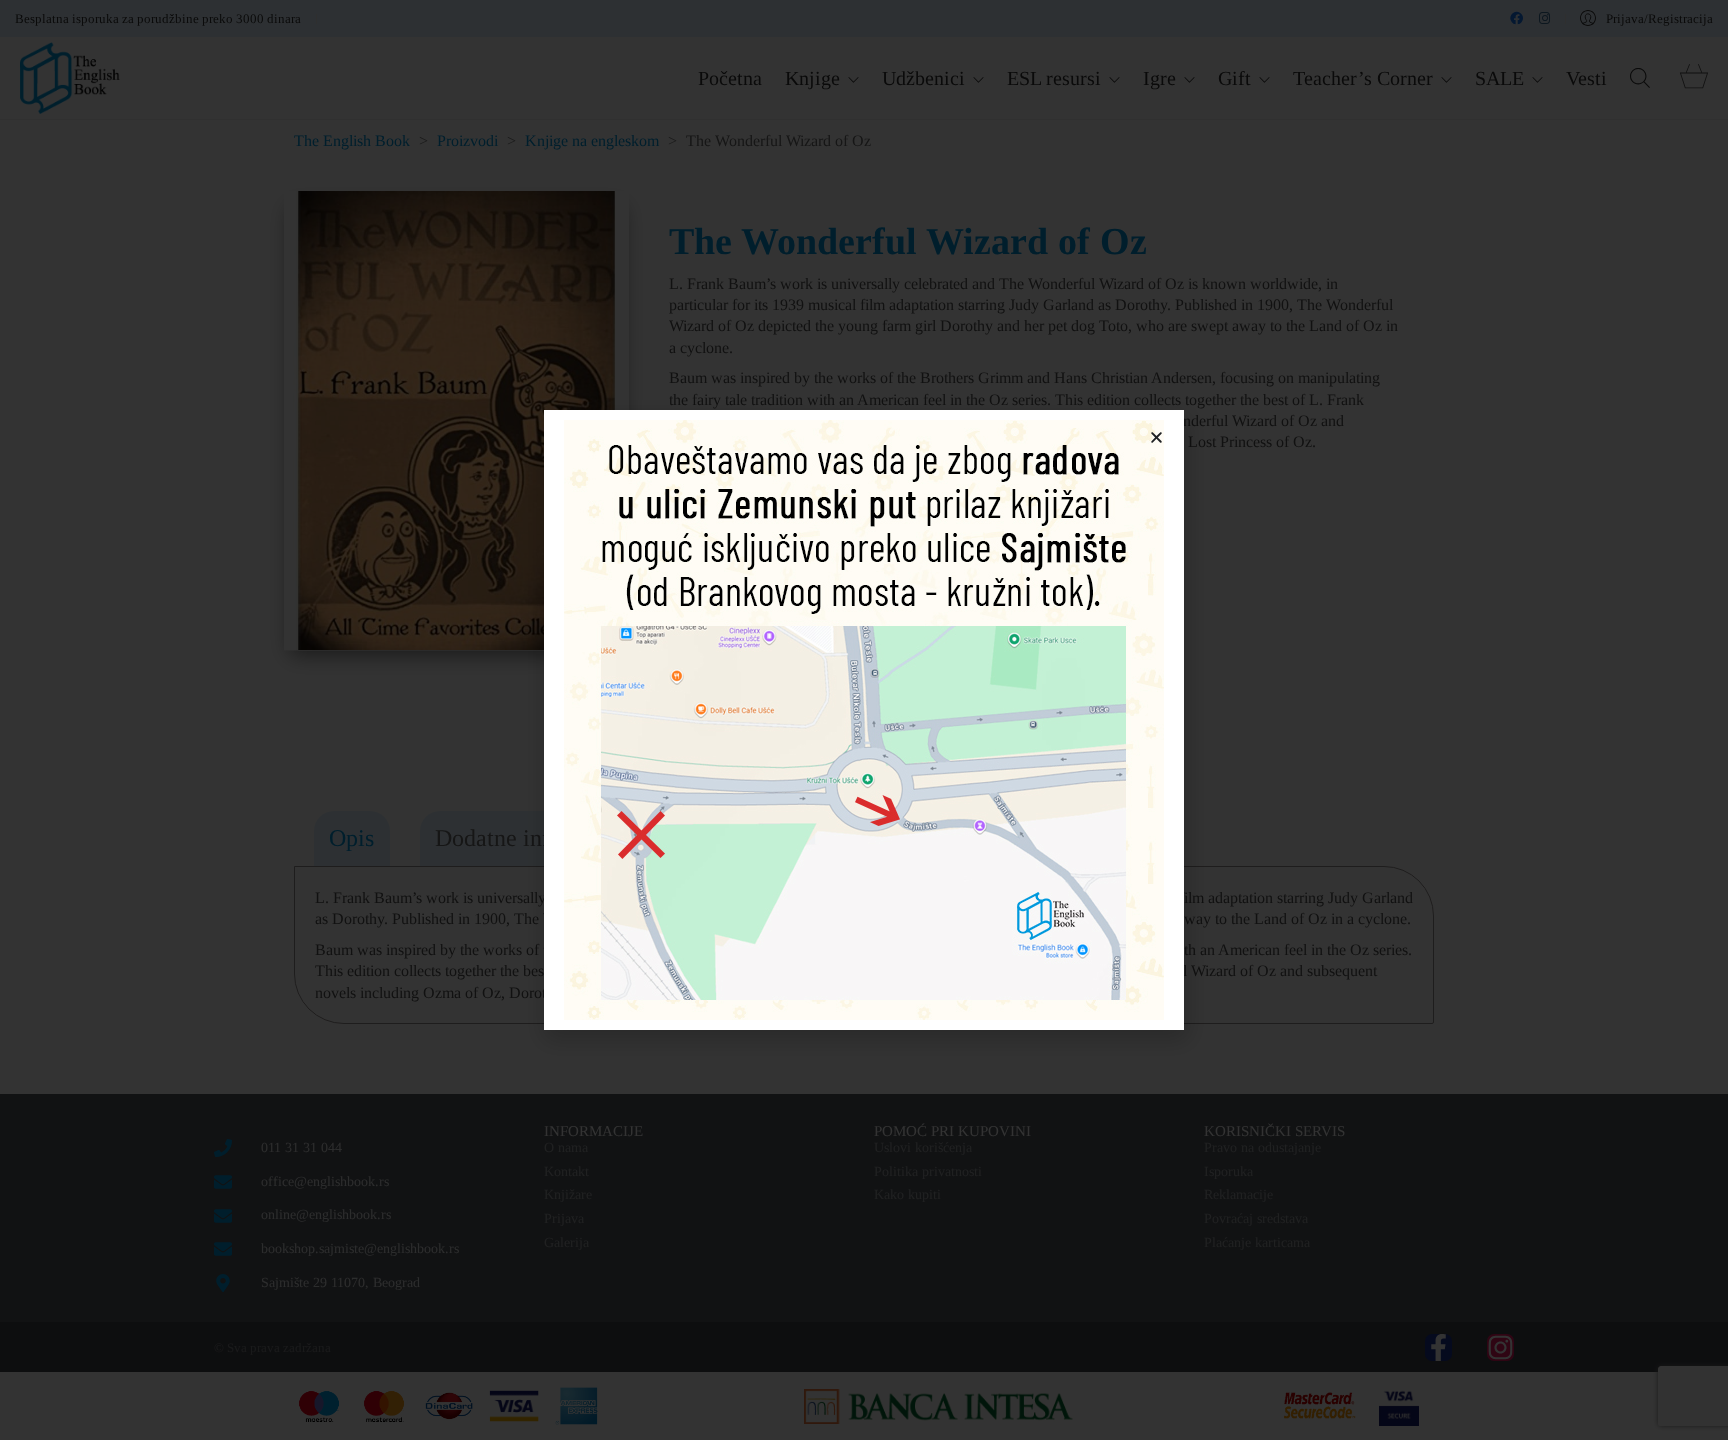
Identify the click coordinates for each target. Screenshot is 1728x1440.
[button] (1156, 437)
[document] (864, 720)
